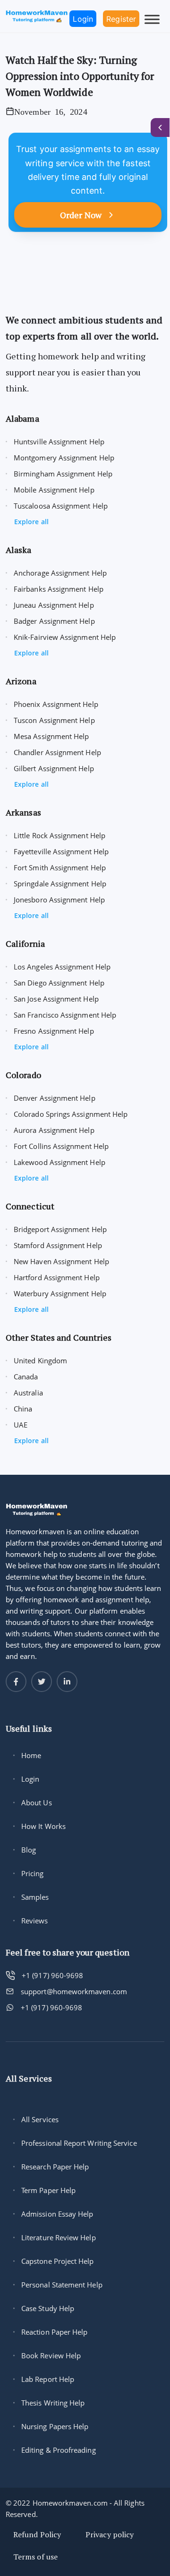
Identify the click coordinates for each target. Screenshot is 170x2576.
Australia (28, 1393)
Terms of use (35, 2557)
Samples (35, 1897)
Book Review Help (51, 2355)
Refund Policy (37, 2534)
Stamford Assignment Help (58, 1245)
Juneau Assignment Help (54, 605)
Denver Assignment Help (55, 1098)
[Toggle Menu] (152, 19)
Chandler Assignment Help (57, 752)
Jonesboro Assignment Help (59, 900)
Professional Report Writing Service (79, 2143)
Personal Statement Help (62, 2285)
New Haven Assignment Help (61, 1261)
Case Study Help (48, 2308)
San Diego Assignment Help (59, 983)
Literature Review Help (59, 2237)
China (23, 1409)
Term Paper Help (48, 2190)
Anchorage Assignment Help (60, 573)
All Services (40, 2119)
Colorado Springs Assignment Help (71, 1114)
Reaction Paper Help (54, 2332)
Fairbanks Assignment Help (59, 589)
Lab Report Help (48, 2379)
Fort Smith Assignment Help (60, 867)
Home (31, 1755)
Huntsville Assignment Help (59, 442)
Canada (26, 1377)
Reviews (35, 1921)
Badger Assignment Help (54, 621)
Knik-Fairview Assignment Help (65, 637)
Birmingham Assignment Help (63, 474)
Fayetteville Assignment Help (61, 851)
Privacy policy (110, 2534)
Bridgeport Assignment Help (60, 1229)
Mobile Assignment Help (54, 490)
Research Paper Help (55, 2167)
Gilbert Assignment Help (54, 768)
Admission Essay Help (57, 2214)
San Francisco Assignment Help (65, 1015)
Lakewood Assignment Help (59, 1162)
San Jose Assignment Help (56, 999)
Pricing (33, 1873)
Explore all (31, 522)
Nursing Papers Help (55, 2426)
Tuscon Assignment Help (54, 720)
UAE (21, 1425)
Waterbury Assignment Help (60, 1293)
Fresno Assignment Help (54, 1031)
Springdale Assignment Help (60, 884)
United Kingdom (40, 1360)
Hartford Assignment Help (57, 1277)
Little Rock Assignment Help (59, 835)
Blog (29, 1850)
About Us (37, 1802)
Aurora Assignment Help (54, 1130)
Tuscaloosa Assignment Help (61, 506)
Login (30, 1779)
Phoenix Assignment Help (56, 704)
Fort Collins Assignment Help (61, 1146)
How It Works (43, 1826)
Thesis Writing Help (53, 2403)
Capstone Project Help (58, 2261)
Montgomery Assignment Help (64, 458)
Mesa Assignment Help (51, 736)
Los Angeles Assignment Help (62, 967)
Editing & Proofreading (59, 2450)
